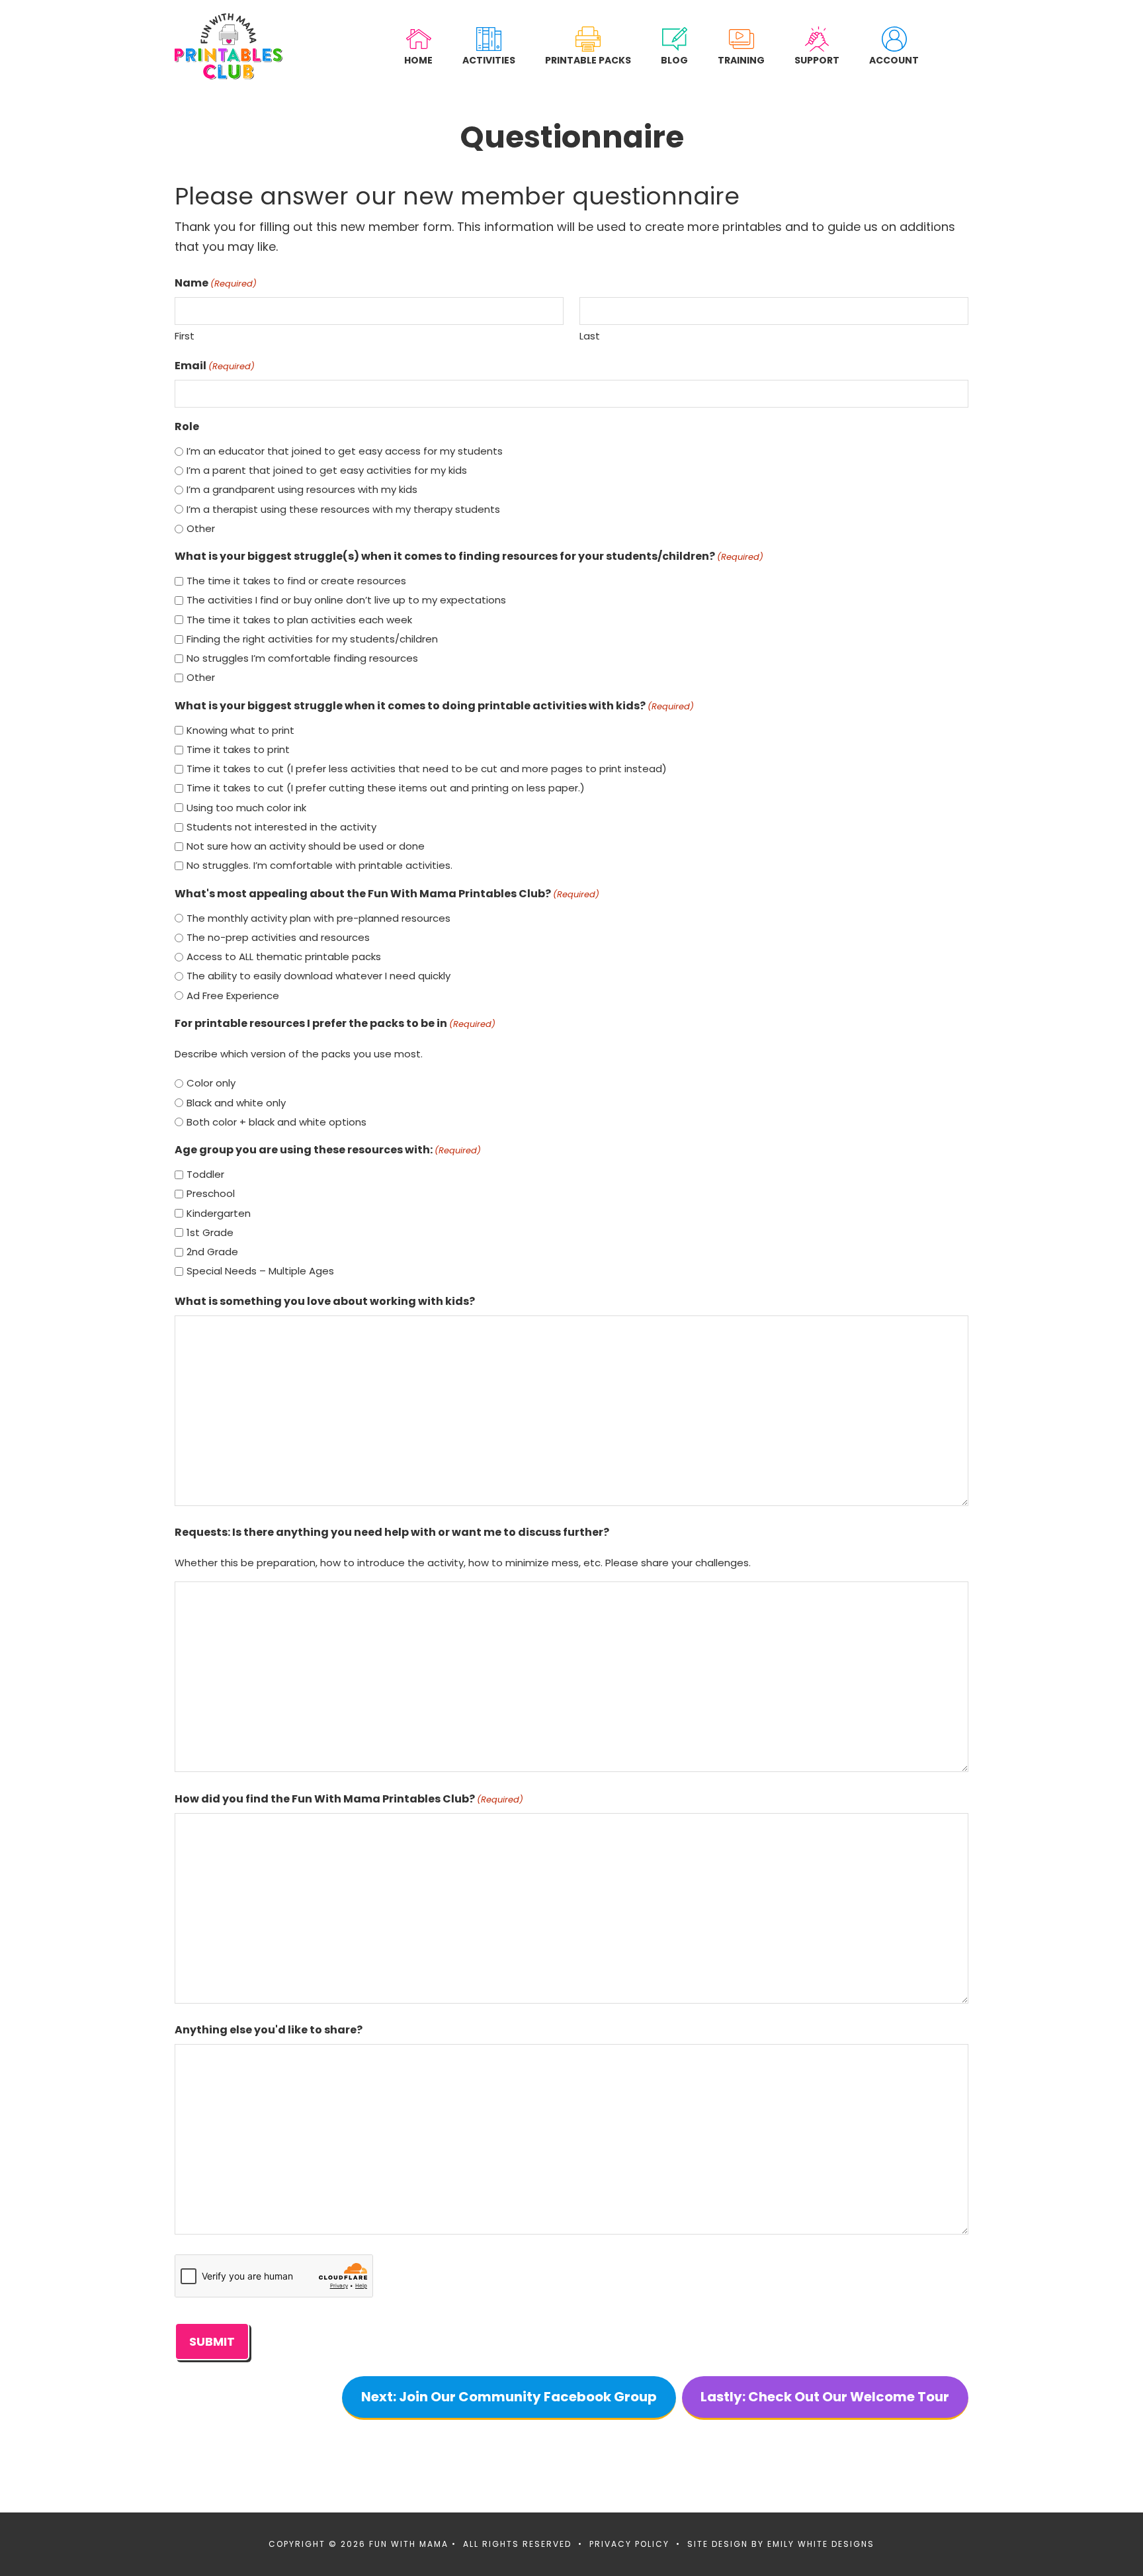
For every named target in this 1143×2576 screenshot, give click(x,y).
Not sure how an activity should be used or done (306, 846)
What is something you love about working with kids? (325, 1301)
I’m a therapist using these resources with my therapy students (343, 509)
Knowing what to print (240, 730)
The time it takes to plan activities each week (299, 620)
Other (201, 528)
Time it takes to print (238, 749)
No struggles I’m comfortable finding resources (302, 658)
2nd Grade (212, 1252)
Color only (211, 1083)
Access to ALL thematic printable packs (284, 956)
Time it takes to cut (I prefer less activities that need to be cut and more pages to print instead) (427, 769)
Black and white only (236, 1103)
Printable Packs (588, 60)
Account (894, 60)
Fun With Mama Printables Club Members (229, 46)
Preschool (211, 1193)
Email (215, 366)
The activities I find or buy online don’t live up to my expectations (346, 600)
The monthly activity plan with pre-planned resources (318, 918)
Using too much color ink (246, 808)
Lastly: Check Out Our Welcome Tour (825, 2397)
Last (590, 336)
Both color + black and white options (276, 1122)
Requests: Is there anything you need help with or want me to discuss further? (392, 1532)
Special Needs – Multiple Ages (260, 1271)
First (185, 336)
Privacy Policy (629, 2544)
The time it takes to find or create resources (296, 581)
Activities (489, 60)
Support (817, 60)
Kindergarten (219, 1213)
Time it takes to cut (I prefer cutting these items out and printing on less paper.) (386, 788)
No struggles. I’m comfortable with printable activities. (319, 865)
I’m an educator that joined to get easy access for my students (345, 451)
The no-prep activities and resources (278, 937)
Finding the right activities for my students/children (312, 639)
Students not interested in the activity (281, 827)
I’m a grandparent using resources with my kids (302, 489)
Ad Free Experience (233, 996)
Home (418, 60)
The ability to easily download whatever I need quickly (318, 976)
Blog (674, 60)
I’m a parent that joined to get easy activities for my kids (327, 470)
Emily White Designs (821, 2544)
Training (741, 60)
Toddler (205, 1174)
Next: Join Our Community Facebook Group (509, 2397)
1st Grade (210, 1232)
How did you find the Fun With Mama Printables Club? (349, 1799)
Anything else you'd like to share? (269, 2030)
